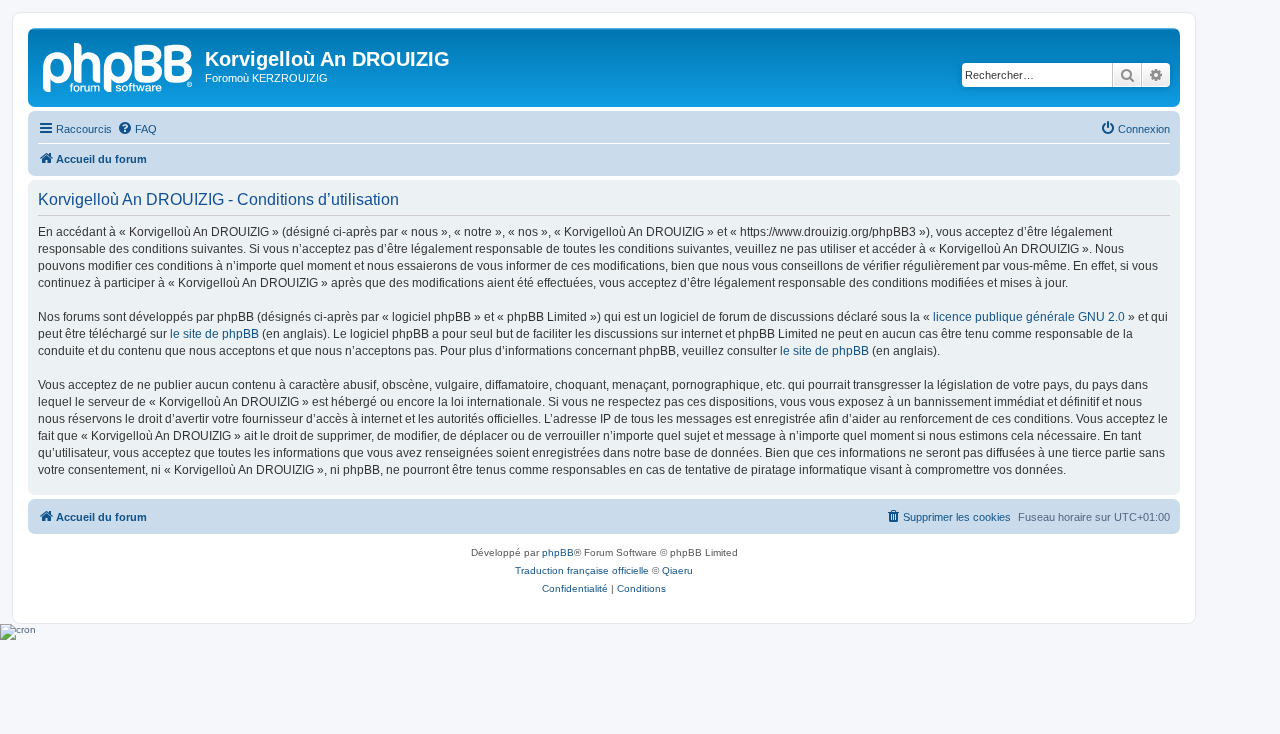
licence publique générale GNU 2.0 (1029, 317)
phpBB (558, 552)
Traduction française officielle (582, 570)
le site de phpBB (214, 334)
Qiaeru (677, 570)
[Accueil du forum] (119, 65)
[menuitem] (137, 129)
